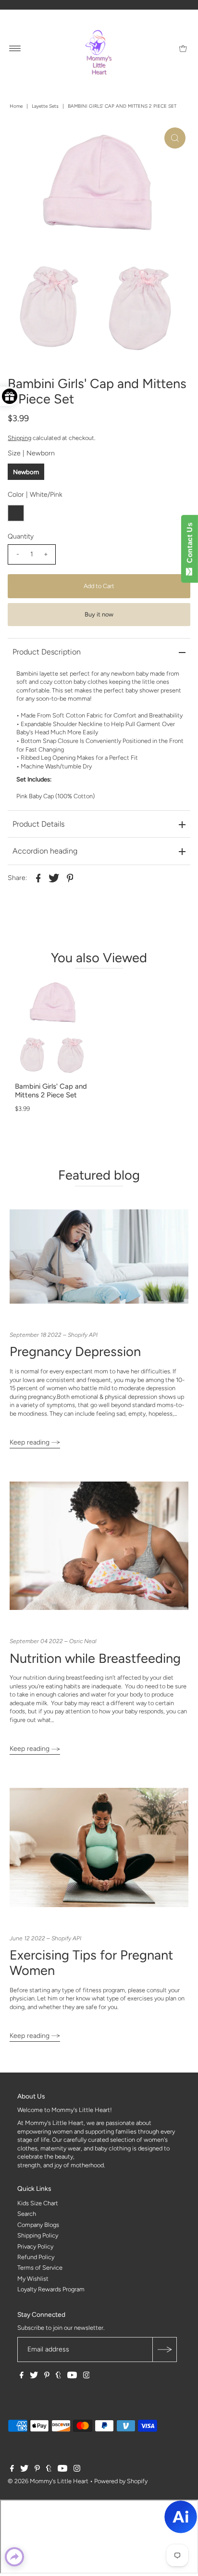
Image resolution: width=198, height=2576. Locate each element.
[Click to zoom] (175, 138)
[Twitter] (34, 2376)
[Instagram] (87, 2376)
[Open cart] (183, 48)
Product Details (38, 824)
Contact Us (190, 545)
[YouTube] (72, 2376)
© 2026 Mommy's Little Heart (48, 2481)
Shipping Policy (38, 2235)
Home (16, 106)
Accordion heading (45, 851)
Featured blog (99, 1175)
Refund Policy (36, 2257)
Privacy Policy (35, 2246)
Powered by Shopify (121, 2481)
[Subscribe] (164, 2350)
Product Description (47, 652)
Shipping (19, 438)
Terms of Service (40, 2268)
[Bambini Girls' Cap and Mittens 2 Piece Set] (53, 1027)
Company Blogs (38, 2225)
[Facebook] (22, 2376)
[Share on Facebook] (38, 878)
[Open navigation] (15, 48)
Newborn (26, 472)
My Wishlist (33, 2279)
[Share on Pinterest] (70, 878)
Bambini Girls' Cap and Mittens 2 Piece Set (51, 1091)
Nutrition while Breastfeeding (95, 1658)
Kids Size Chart (38, 2203)
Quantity (21, 536)
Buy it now (99, 614)
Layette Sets (45, 106)
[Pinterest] (47, 2376)
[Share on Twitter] (54, 878)
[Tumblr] (58, 2376)
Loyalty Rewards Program (51, 2289)
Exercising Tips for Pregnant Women (91, 1963)
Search (27, 2214)
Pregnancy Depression (75, 1351)
